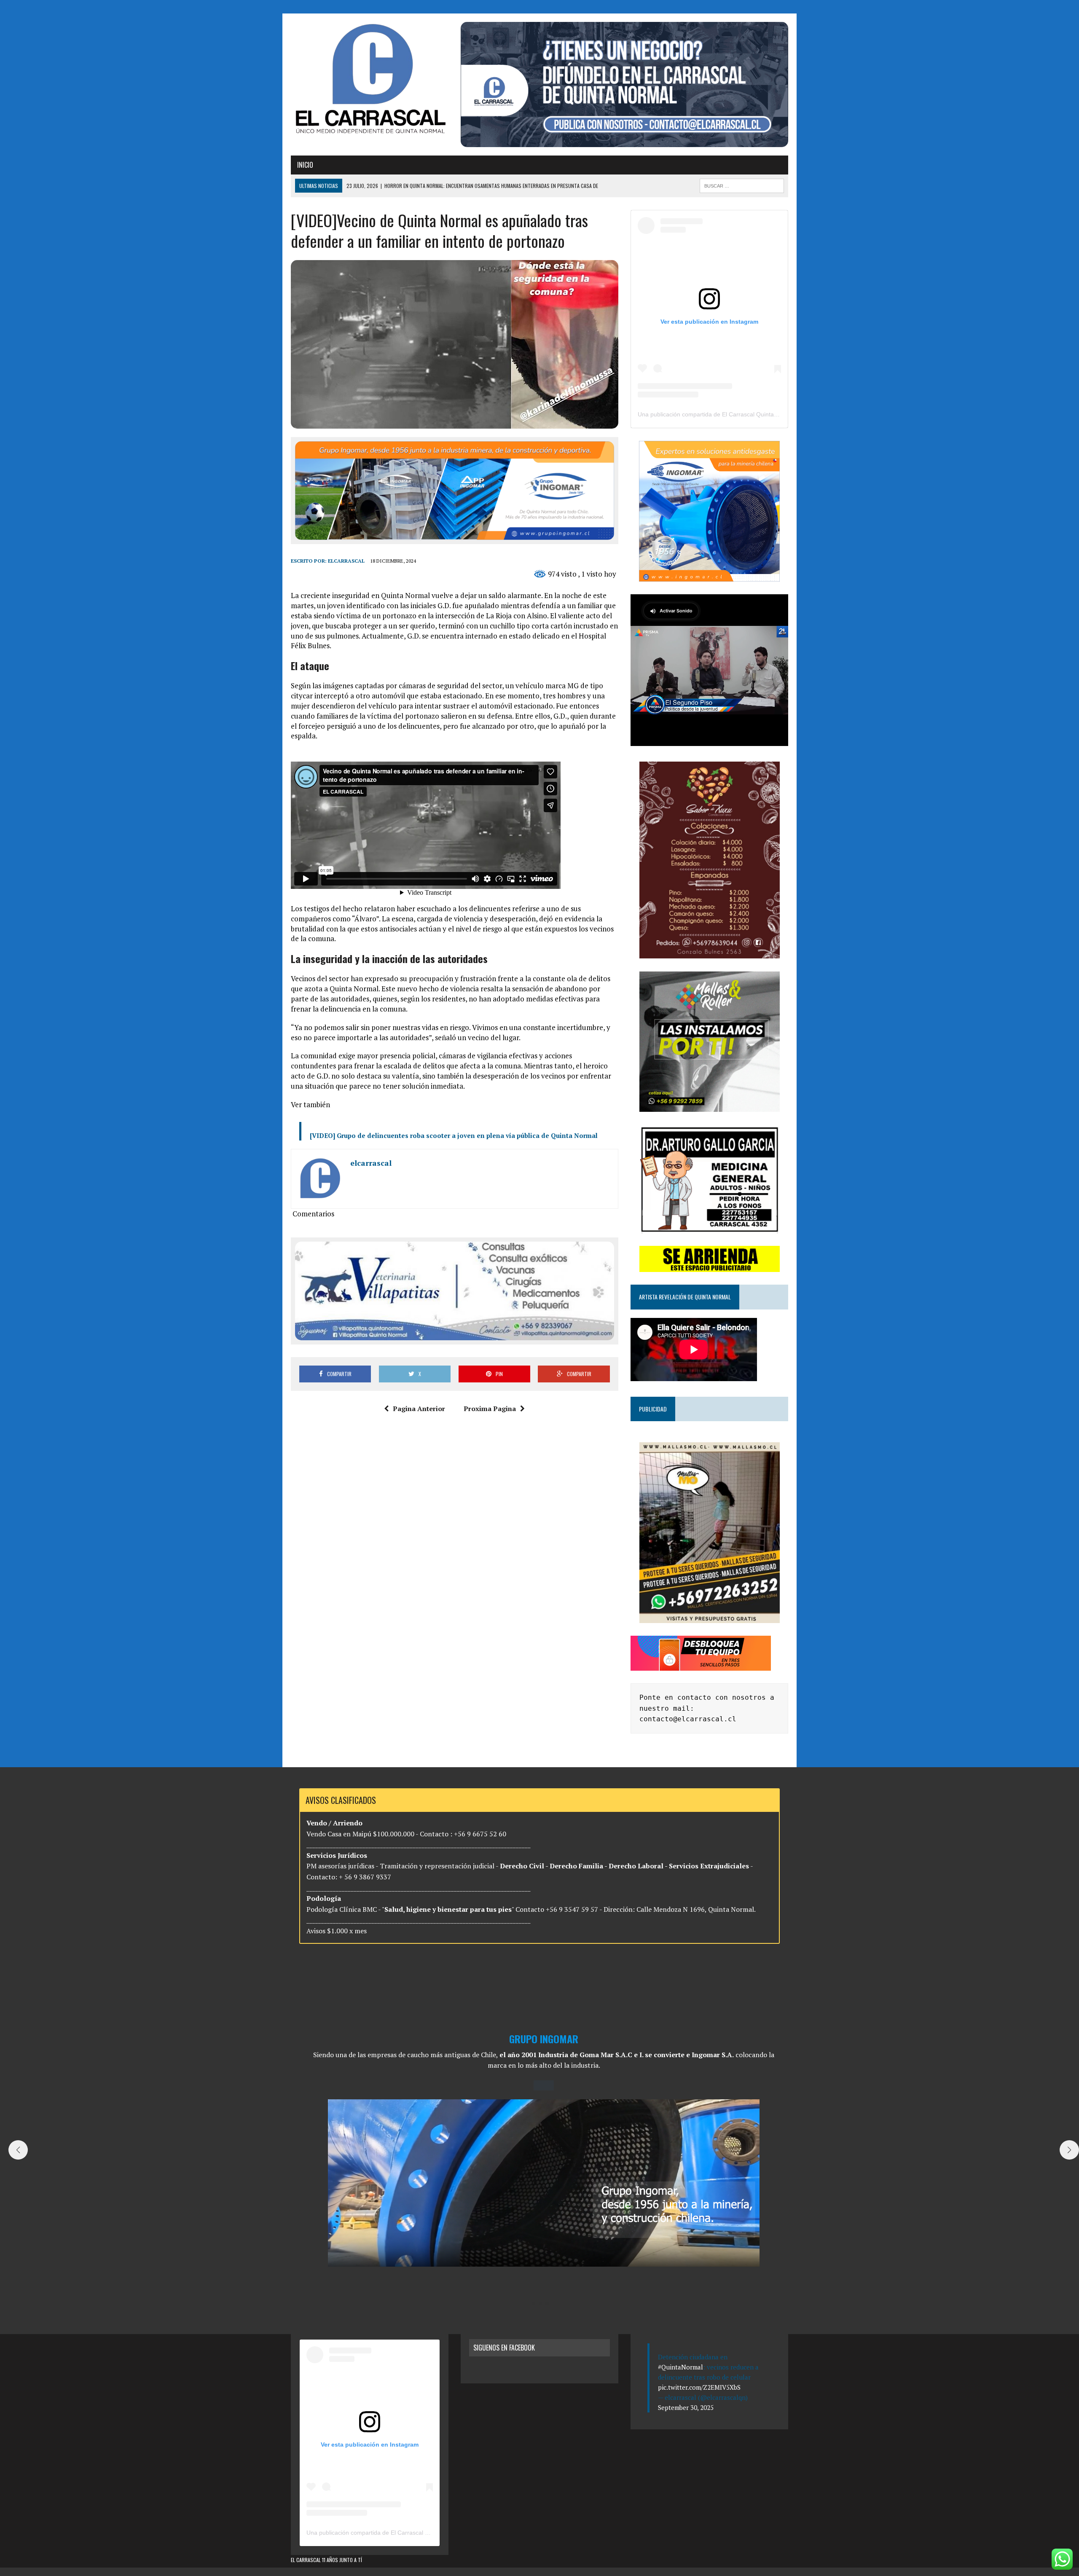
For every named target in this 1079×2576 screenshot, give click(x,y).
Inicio (305, 165)
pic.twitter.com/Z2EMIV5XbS (699, 2387)
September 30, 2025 (686, 2407)
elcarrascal (346, 561)
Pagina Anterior (419, 1409)
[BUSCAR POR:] (742, 185)
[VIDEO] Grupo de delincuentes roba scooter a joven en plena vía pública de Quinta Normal (454, 1135)
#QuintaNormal (680, 2367)
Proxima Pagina (490, 1409)
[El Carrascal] (370, 80)
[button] (534, 2304)
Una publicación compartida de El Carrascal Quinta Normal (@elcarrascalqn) (740, 414)
